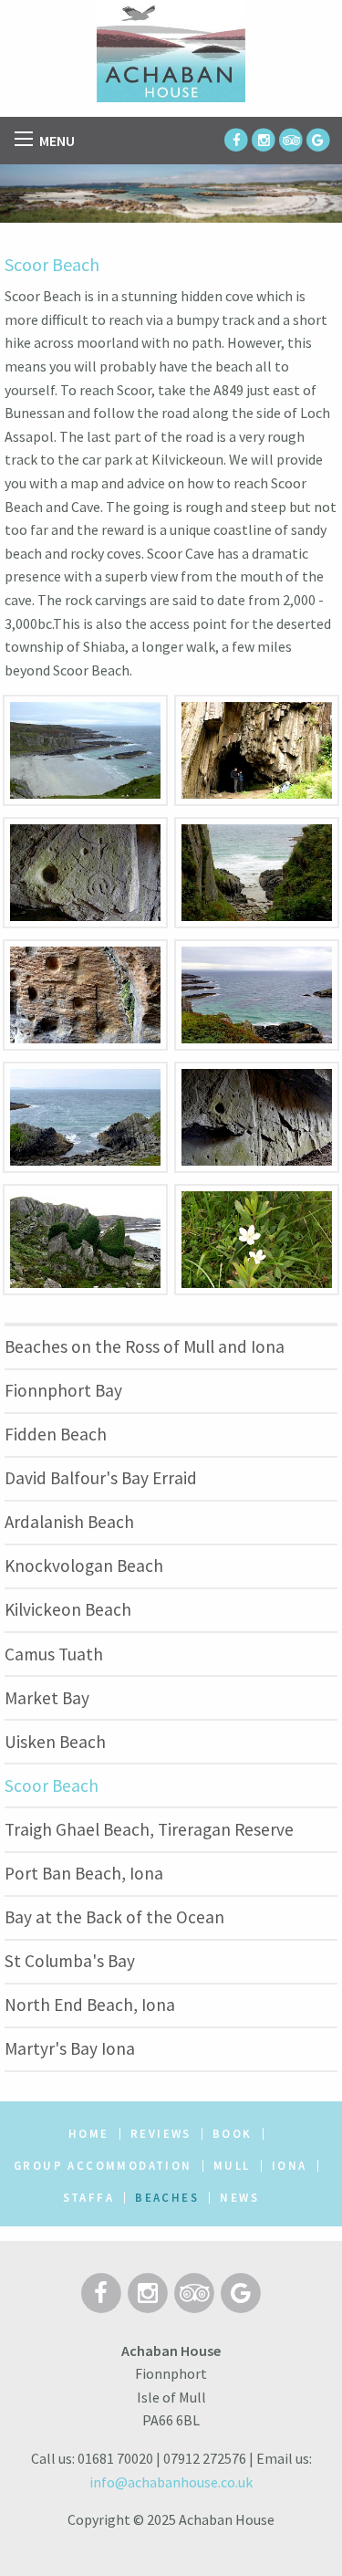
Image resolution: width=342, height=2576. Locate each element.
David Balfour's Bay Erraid (101, 1478)
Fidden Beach (56, 1434)
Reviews (161, 2134)
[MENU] (24, 139)
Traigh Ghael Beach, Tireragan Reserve (149, 1829)
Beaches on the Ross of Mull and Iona (145, 1346)
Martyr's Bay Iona (70, 2048)
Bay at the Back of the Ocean (114, 1917)
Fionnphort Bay (63, 1390)
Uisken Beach (55, 1742)
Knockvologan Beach (84, 1565)
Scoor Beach (52, 1785)
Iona (290, 2166)
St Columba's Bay (70, 1961)
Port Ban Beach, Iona (84, 1873)
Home (89, 2134)
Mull (232, 2166)
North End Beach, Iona (90, 2005)
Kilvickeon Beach (68, 1609)
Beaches (167, 2198)
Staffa (88, 2198)
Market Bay (47, 1698)
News (239, 2198)
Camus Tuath (54, 1654)
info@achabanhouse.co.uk (171, 2482)
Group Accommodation (103, 2166)
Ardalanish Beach (69, 1522)
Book (233, 2134)
